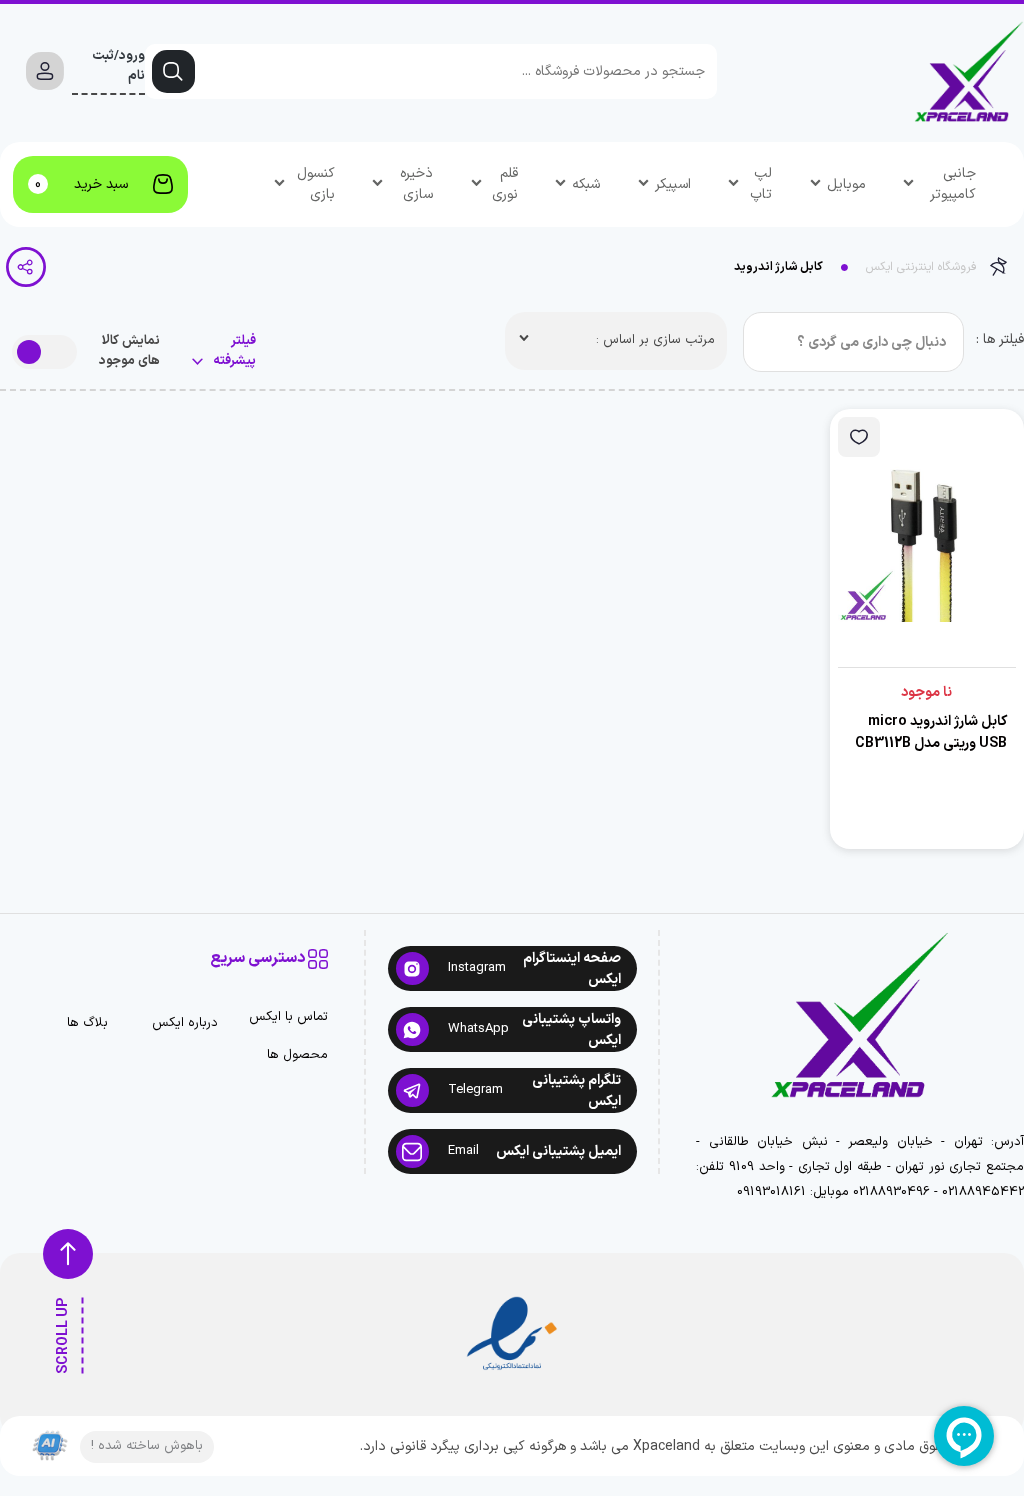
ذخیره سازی (416, 184)
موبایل (846, 184)
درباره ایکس (185, 1023)
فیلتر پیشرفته (233, 351)
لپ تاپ (761, 184)
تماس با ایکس (288, 1017)
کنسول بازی (316, 184)
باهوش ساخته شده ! (147, 1446)
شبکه (586, 184)
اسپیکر (673, 184)
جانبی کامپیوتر (953, 184)
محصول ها (297, 1055)
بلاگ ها (87, 1023)
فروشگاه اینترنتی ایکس (921, 267)
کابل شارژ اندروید (778, 267)
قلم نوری (505, 184)
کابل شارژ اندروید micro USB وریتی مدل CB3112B (931, 732)
